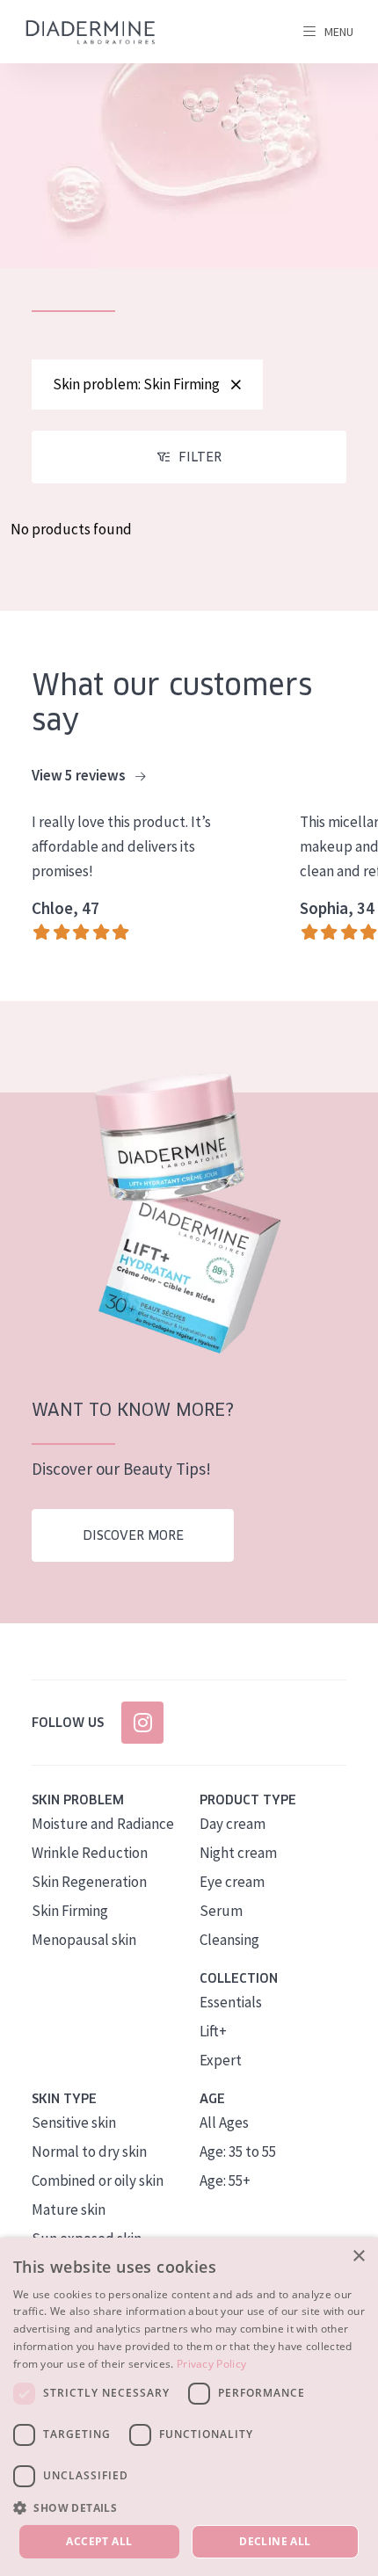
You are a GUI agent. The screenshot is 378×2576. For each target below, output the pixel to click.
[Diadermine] (91, 32)
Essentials (231, 2002)
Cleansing (229, 1940)
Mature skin (69, 2210)
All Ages (224, 2122)
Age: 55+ (225, 2181)
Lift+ (213, 2031)
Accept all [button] (99, 2541)
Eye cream (232, 1882)
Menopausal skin (84, 1940)
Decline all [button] (275, 2541)
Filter (200, 457)
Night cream (238, 1853)
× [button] (358, 2257)
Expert (221, 2060)
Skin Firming (70, 1911)
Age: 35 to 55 (238, 2152)
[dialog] (189, 2407)
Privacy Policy (211, 2364)
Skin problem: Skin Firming (136, 384)
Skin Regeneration (89, 1882)
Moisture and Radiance (103, 1824)
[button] (189, 2507)
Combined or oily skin (98, 2181)
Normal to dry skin (89, 2152)
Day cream (233, 1824)
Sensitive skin (74, 2122)
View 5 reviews (80, 775)
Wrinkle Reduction (90, 1853)
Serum (221, 1911)
